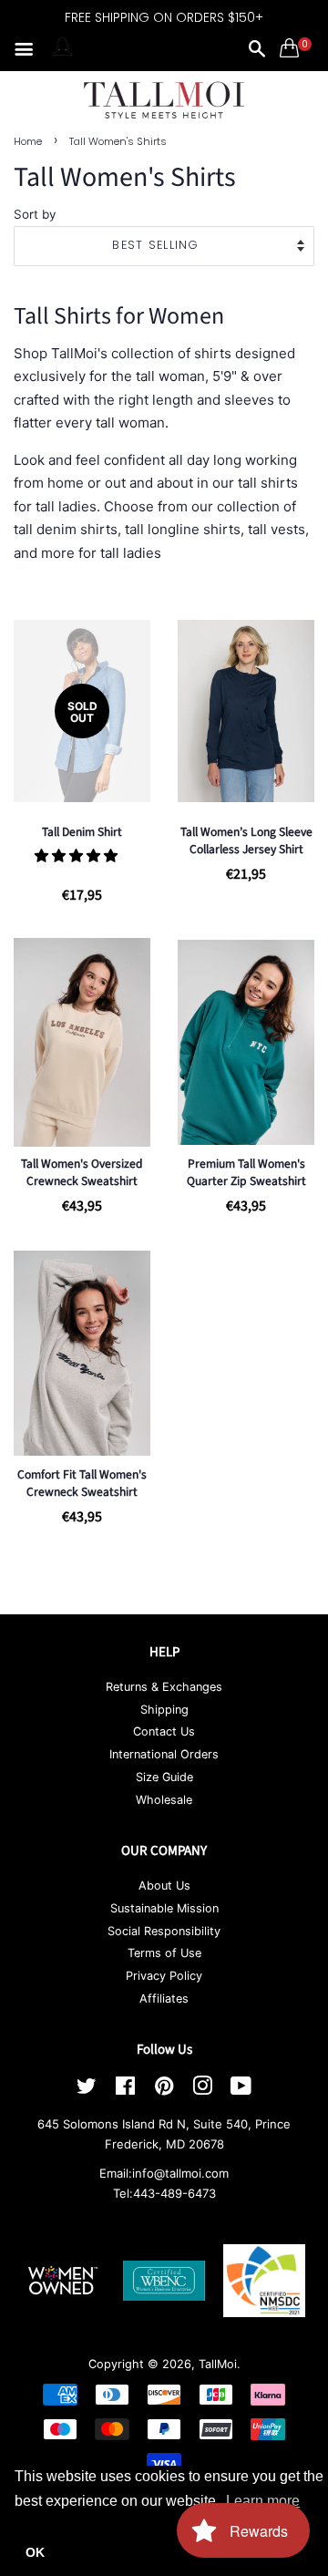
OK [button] (35, 2552)
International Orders (164, 1754)
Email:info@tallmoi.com (164, 2173)
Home (28, 141)
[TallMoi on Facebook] (125, 2090)
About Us (164, 1886)
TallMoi (218, 2364)
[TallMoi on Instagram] (202, 2090)
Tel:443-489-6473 (164, 2193)
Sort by (35, 214)
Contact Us (164, 1731)
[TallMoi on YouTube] (241, 2090)
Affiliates (164, 1999)
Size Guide (164, 1777)
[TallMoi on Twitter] (87, 2090)
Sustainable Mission (164, 1908)
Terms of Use (164, 1953)
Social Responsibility (164, 1931)
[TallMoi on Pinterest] (164, 2090)
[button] (78, 855)
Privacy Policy (164, 1976)
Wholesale (164, 1800)
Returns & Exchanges (164, 1687)
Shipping (164, 1710)
